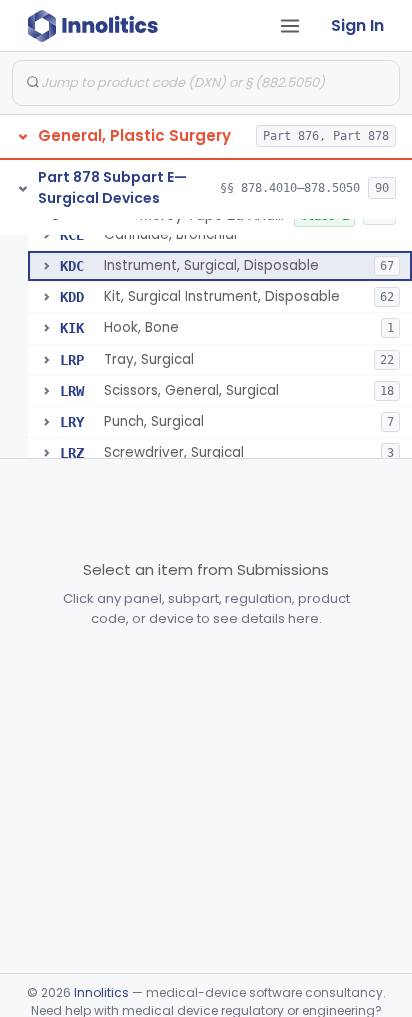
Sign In (357, 25)
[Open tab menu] (290, 26)
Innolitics (101, 992)
